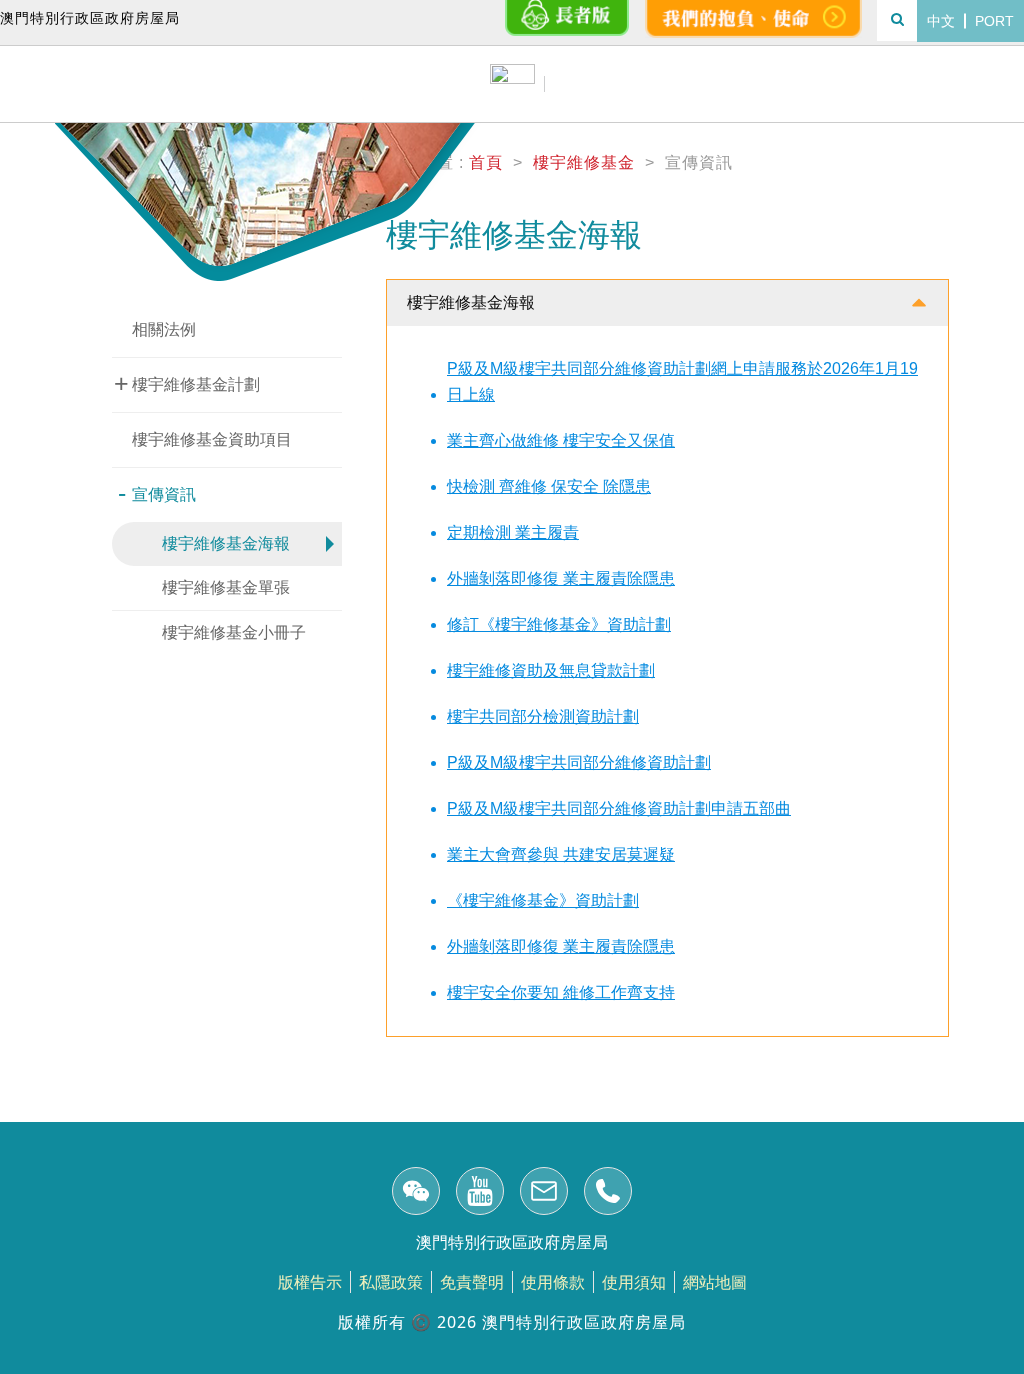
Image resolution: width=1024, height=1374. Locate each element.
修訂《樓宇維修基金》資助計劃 (559, 624)
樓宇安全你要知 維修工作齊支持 (561, 992)
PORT (994, 21)
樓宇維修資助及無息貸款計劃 (551, 670)
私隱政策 (391, 1282)
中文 (941, 21)
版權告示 (310, 1282)
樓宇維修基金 (584, 162)
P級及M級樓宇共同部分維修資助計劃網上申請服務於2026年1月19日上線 (682, 381)
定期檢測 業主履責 (513, 532)
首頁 (486, 162)
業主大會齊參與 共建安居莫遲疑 (561, 854)
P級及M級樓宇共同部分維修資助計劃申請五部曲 (619, 808)
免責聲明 (472, 1282)
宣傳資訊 (157, 493)
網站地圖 (715, 1282)
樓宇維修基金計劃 (187, 383)
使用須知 (634, 1282)
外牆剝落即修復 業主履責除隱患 (561, 578)
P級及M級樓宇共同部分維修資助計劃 (579, 762)
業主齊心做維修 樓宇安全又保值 (561, 440)
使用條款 (553, 1282)
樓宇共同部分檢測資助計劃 (543, 716)
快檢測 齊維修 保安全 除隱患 (549, 486)
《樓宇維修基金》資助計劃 (543, 900)
